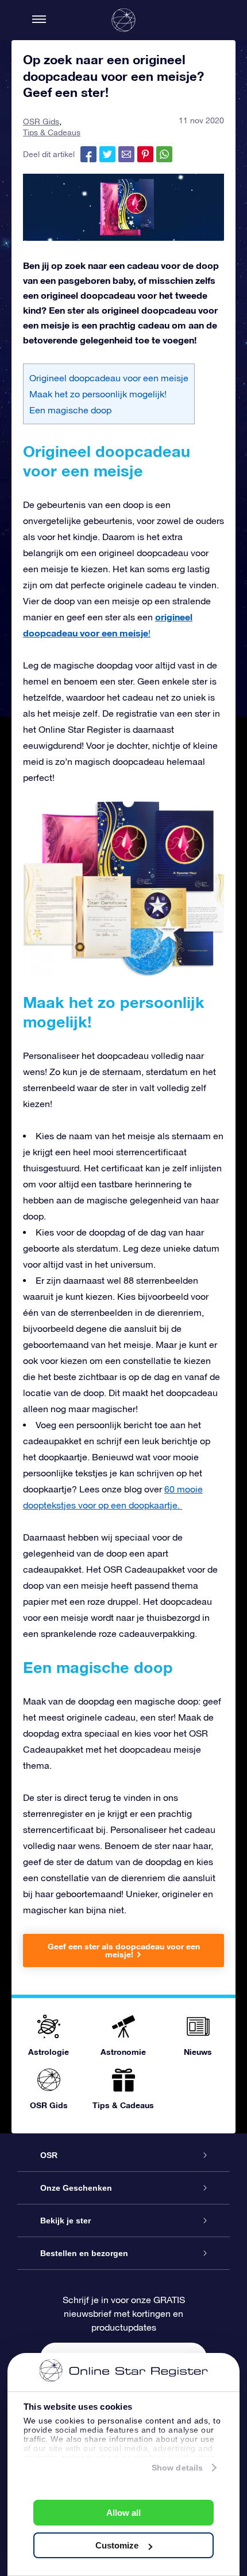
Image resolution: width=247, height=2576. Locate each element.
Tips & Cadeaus (52, 132)
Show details (177, 2468)
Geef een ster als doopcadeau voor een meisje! (124, 1950)
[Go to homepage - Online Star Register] (123, 20)
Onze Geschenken (76, 2188)
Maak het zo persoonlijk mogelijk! (98, 394)
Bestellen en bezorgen (84, 2253)
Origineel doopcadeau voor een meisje (109, 378)
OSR (49, 2155)
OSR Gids (41, 122)
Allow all (123, 2513)
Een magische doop (70, 410)
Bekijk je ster (65, 2221)
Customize (117, 2545)
